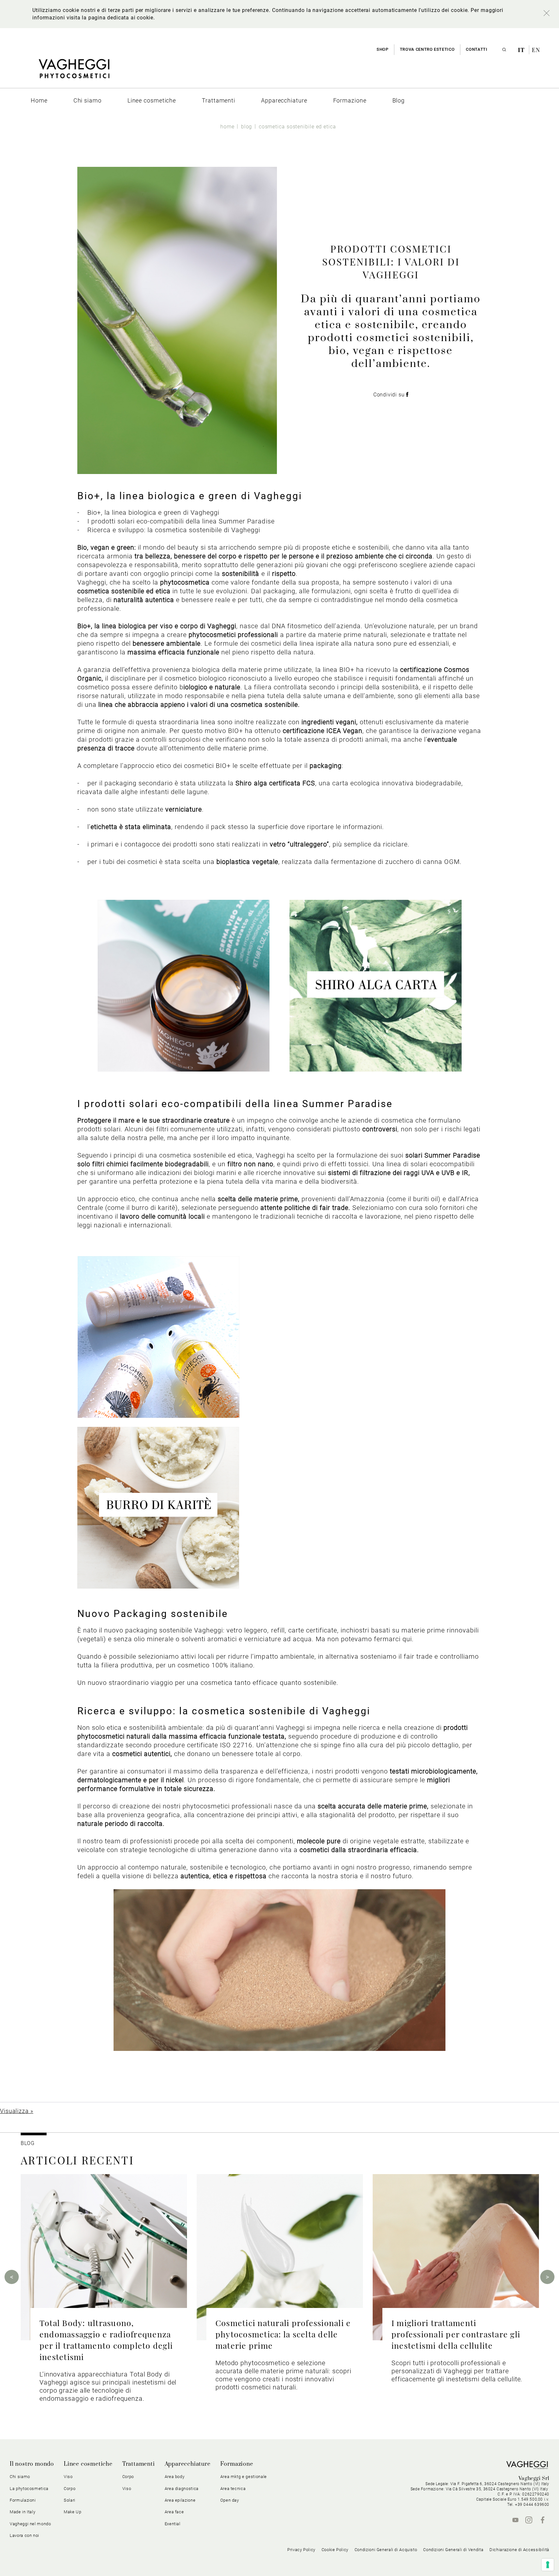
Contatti (477, 49)
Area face (174, 2512)
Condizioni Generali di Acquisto (386, 2550)
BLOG (28, 2143)
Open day (230, 2500)
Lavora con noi (24, 2535)
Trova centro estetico (427, 49)
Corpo (128, 2477)
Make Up (73, 2512)
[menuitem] (39, 100)
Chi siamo (20, 2477)
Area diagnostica (182, 2489)
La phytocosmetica (29, 2489)
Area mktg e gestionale (244, 2477)
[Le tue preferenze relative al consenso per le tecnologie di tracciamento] (548, 2565)
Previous (12, 2277)
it (522, 50)
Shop (383, 49)
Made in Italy (22, 2512)
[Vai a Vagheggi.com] (74, 72)
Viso (127, 2489)
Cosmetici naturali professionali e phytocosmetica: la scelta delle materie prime (283, 2334)
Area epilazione (180, 2500)
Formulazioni (23, 2500)
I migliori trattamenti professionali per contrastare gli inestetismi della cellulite (456, 2334)
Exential (173, 2524)
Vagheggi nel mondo (30, 2524)
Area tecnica (233, 2489)
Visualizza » (17, 2111)
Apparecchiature (188, 2464)
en (536, 50)
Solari (70, 2500)
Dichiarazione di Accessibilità (519, 2550)
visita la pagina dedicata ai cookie (110, 18)
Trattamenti (139, 2464)
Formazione (237, 2464)
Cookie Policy (335, 2550)
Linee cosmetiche (88, 2464)
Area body (175, 2477)
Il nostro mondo (32, 2464)
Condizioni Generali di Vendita (453, 2550)
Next (547, 2277)
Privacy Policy (301, 2550)
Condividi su (390, 395)
